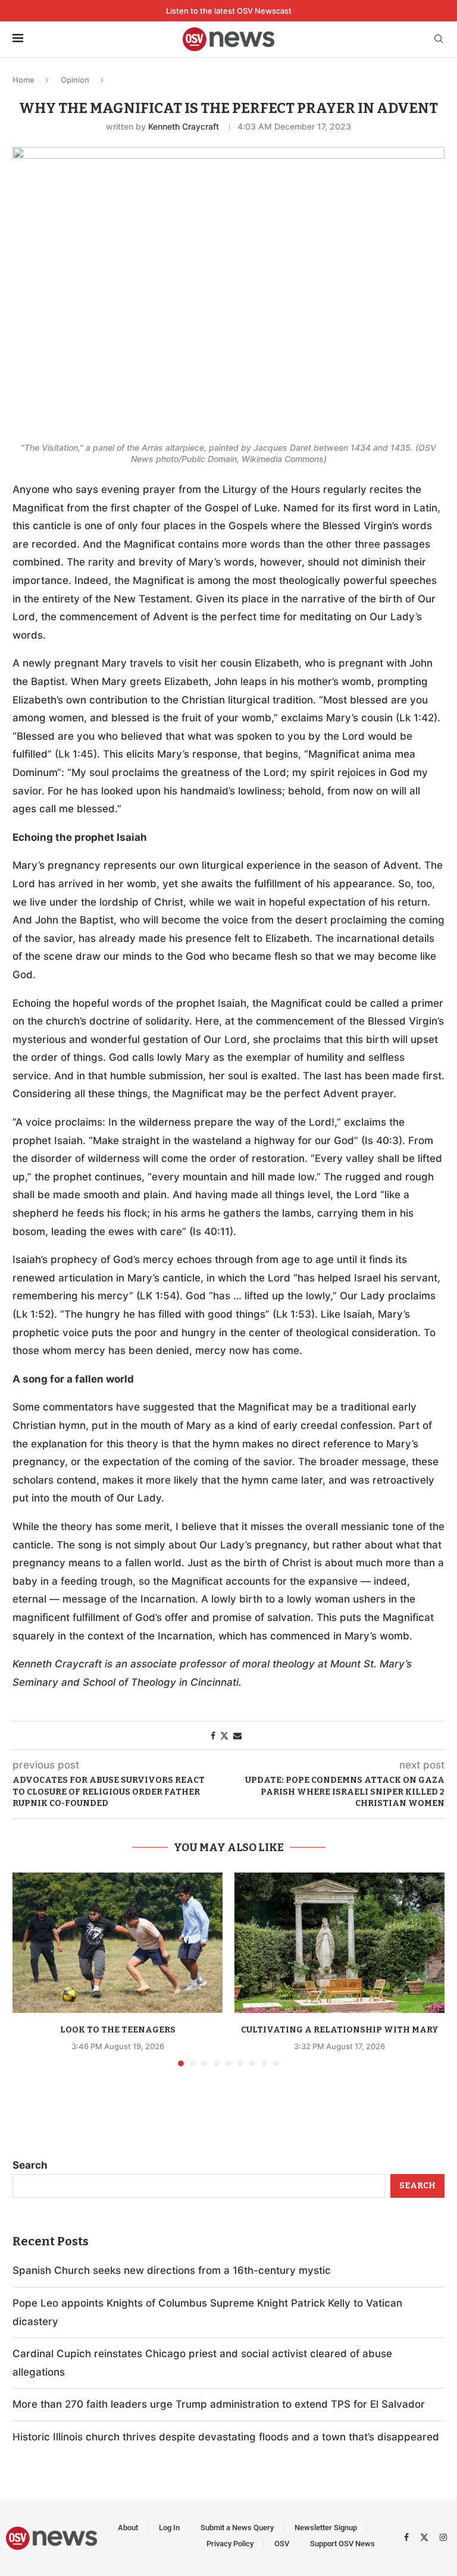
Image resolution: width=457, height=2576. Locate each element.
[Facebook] (408, 2537)
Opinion (75, 80)
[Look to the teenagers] (118, 1942)
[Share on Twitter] (224, 1735)
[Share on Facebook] (213, 1735)
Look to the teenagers (118, 2030)
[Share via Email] (237, 1735)
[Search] (439, 40)
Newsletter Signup (326, 2528)
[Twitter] (426, 2537)
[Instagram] (443, 2537)
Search (30, 2165)
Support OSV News (342, 2544)
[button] (29, 1969)
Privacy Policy (230, 2544)
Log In (169, 2528)
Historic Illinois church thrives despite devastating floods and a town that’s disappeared (226, 2437)
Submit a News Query (237, 2528)
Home (24, 80)
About (128, 2528)
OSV (282, 2544)
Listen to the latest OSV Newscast (229, 11)
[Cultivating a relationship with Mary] (339, 1942)
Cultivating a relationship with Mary (340, 2030)
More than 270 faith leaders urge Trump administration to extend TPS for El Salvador (219, 2404)
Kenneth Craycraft (184, 126)
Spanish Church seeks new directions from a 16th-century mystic (172, 2270)
